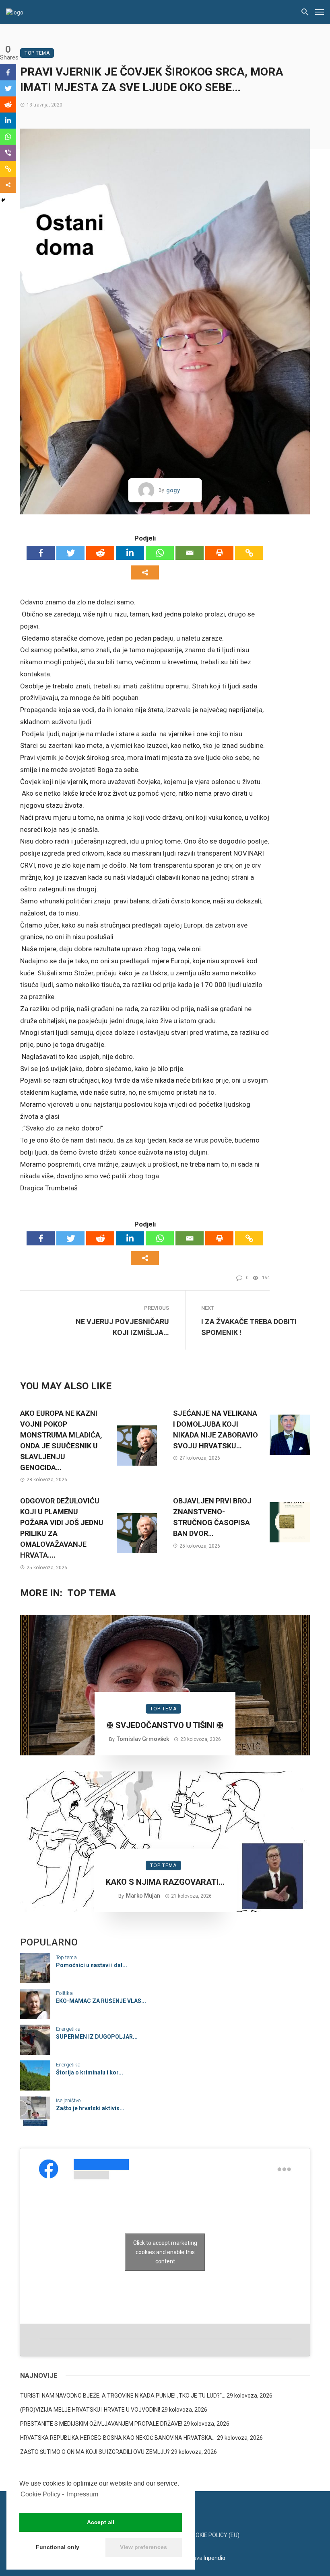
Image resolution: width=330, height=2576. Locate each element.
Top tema (37, 53)
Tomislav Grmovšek (143, 1739)
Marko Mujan (143, 1896)
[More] (145, 572)
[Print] (219, 553)
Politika (64, 1993)
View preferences (143, 2547)
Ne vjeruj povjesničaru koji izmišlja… (122, 1327)
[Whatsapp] (160, 553)
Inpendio (214, 2558)
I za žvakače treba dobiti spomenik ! (249, 1327)
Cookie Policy (40, 2494)
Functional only (58, 2547)
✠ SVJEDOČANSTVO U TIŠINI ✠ (165, 1725)
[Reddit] (100, 553)
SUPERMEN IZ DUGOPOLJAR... (97, 2037)
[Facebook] (41, 553)
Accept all (101, 2522)
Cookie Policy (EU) (214, 2535)
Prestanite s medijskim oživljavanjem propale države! (101, 2424)
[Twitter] (70, 553)
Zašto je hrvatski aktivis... (90, 2108)
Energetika (68, 2029)
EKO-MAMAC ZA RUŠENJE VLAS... (101, 2001)
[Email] (190, 553)
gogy (173, 490)
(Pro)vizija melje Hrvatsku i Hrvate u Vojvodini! (90, 2410)
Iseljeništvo (68, 2100)
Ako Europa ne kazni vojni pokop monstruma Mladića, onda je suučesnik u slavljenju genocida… (61, 1440)
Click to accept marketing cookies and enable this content (165, 2252)
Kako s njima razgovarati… (165, 1882)
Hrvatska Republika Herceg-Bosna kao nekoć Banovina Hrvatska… (118, 2438)
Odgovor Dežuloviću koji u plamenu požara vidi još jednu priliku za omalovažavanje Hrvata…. (62, 1528)
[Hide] (3, 200)
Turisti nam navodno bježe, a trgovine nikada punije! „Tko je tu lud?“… (123, 2396)
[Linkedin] (130, 553)
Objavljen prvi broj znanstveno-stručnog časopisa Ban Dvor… (212, 1517)
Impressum (82, 2494)
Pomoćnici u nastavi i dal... (92, 1965)
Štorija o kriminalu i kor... (90, 2072)
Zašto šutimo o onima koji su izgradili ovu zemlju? (95, 2452)
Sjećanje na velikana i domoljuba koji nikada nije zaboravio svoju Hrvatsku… (216, 1429)
